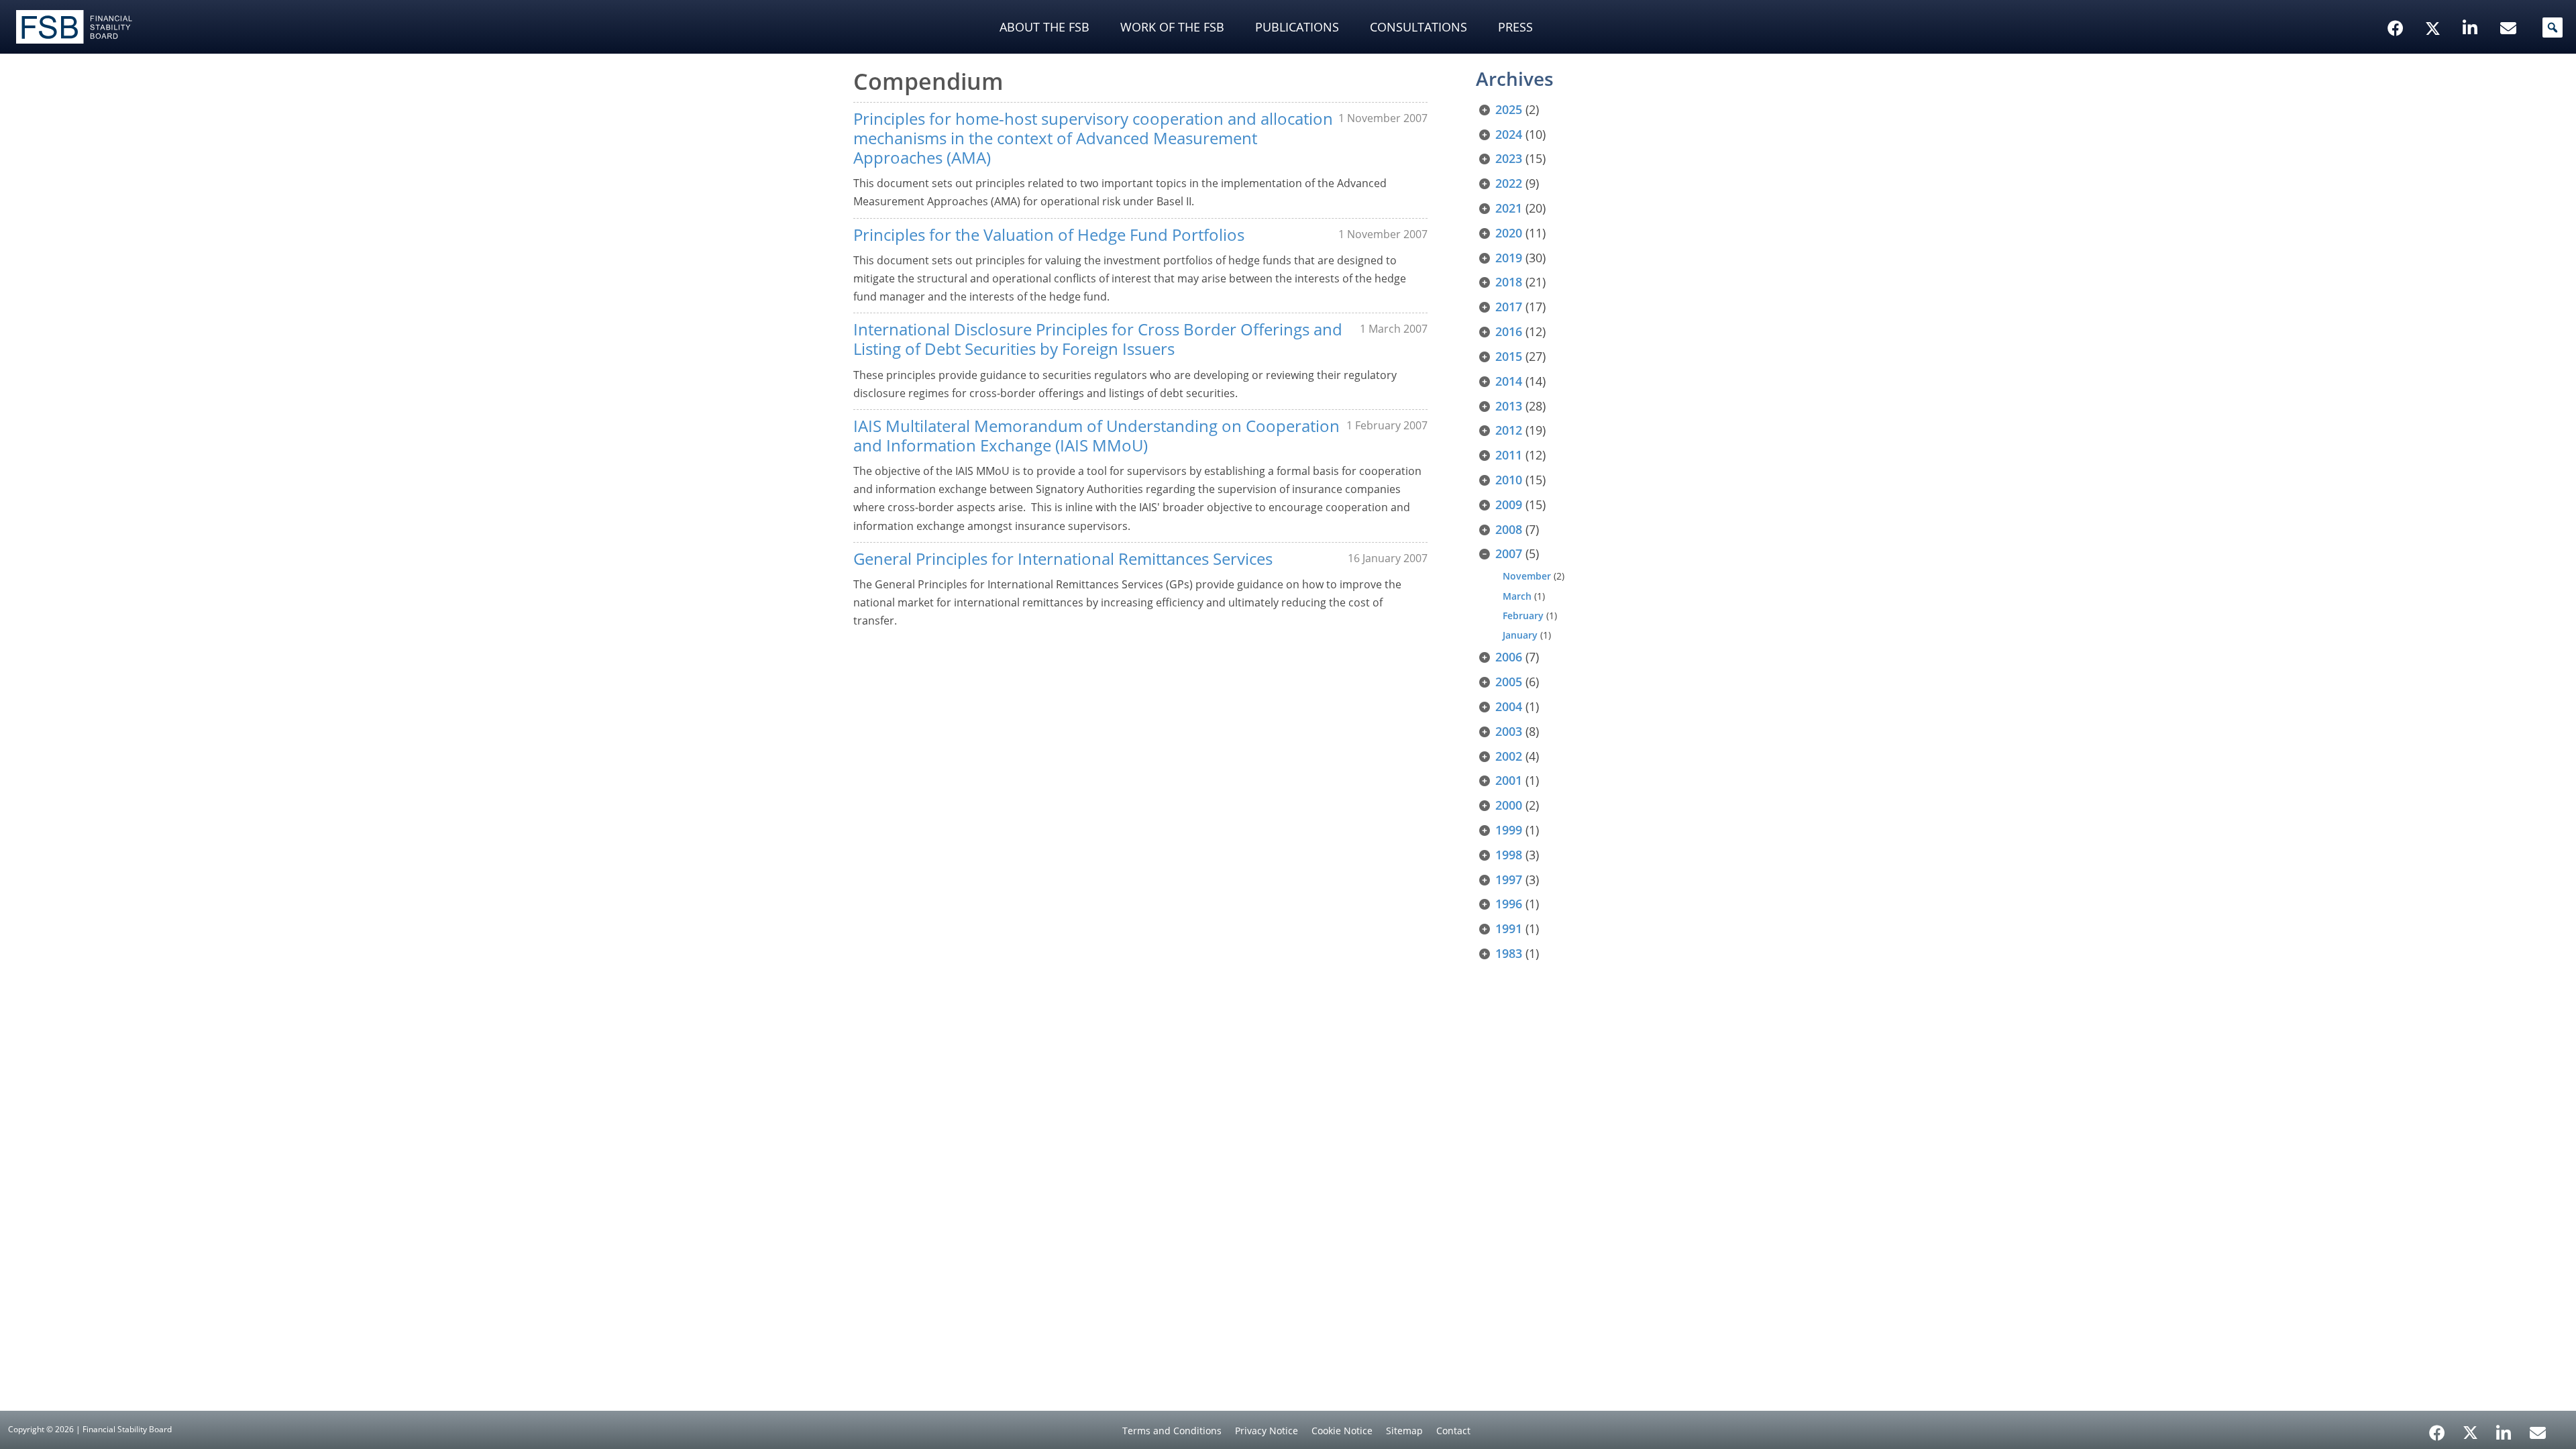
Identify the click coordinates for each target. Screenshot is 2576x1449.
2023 (1509, 158)
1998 (1509, 855)
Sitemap (1404, 1431)
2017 (1509, 307)
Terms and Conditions (1172, 1431)
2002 (1509, 756)
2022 (1509, 183)
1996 (1509, 904)
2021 (1509, 208)
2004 (1509, 706)
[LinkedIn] (2504, 1428)
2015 (1509, 356)
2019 (1509, 258)
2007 (1509, 553)
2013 (1509, 406)
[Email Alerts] (2538, 1432)
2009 (1509, 504)
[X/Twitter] (2435, 7)
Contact (1453, 1431)
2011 (1509, 455)
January (1520, 635)
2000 (1509, 805)
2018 (1509, 282)
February (1523, 615)
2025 (1509, 109)
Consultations (1418, 27)
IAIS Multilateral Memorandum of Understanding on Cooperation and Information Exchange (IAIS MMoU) (1096, 435)
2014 (1509, 381)
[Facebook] (2437, 1428)
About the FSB (1044, 27)
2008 (1509, 529)
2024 (1509, 134)
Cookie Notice (1342, 1431)
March (1517, 596)
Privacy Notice (1267, 1431)
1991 (1509, 928)
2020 (1509, 233)
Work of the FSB (1172, 27)
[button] (2553, 28)
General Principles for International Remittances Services (1063, 558)
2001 (1509, 780)
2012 (1509, 430)
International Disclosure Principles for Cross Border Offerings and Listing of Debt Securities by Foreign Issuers (1098, 339)
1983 (1509, 953)
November (1527, 576)
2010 (1509, 480)
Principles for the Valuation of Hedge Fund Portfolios (1049, 234)
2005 (1509, 682)
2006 (1509, 657)
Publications (1297, 27)
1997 (1509, 879)
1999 (1509, 830)
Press (1515, 27)
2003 (1509, 731)
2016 (1509, 331)
